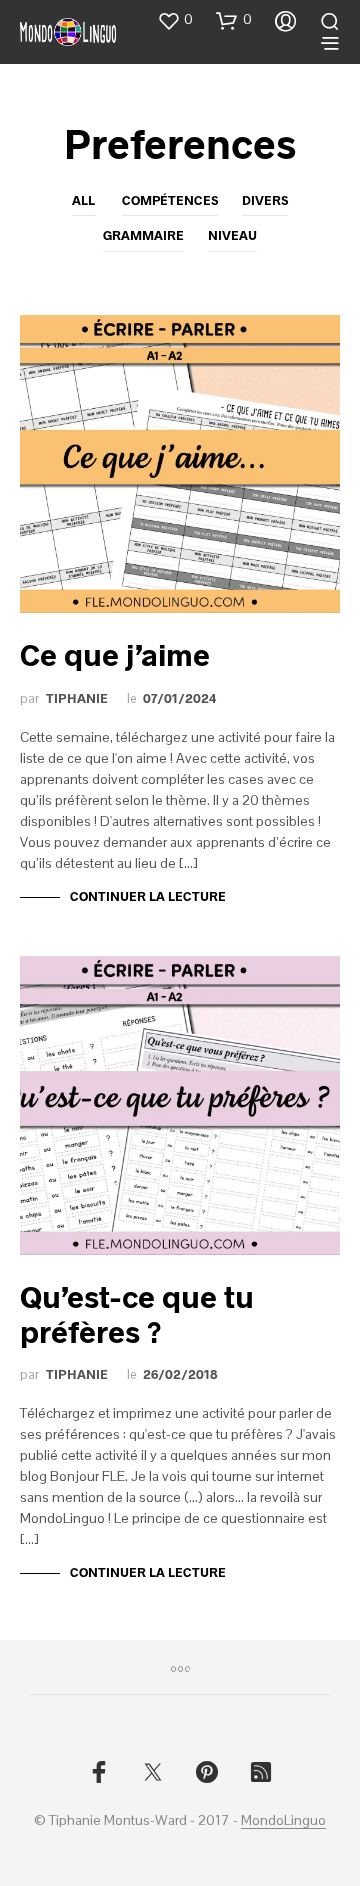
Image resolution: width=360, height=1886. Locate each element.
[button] (175, 20)
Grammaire (143, 235)
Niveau (232, 235)
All (83, 200)
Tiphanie (77, 698)
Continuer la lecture (148, 896)
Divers (265, 200)
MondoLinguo (283, 1821)
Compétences (170, 200)
